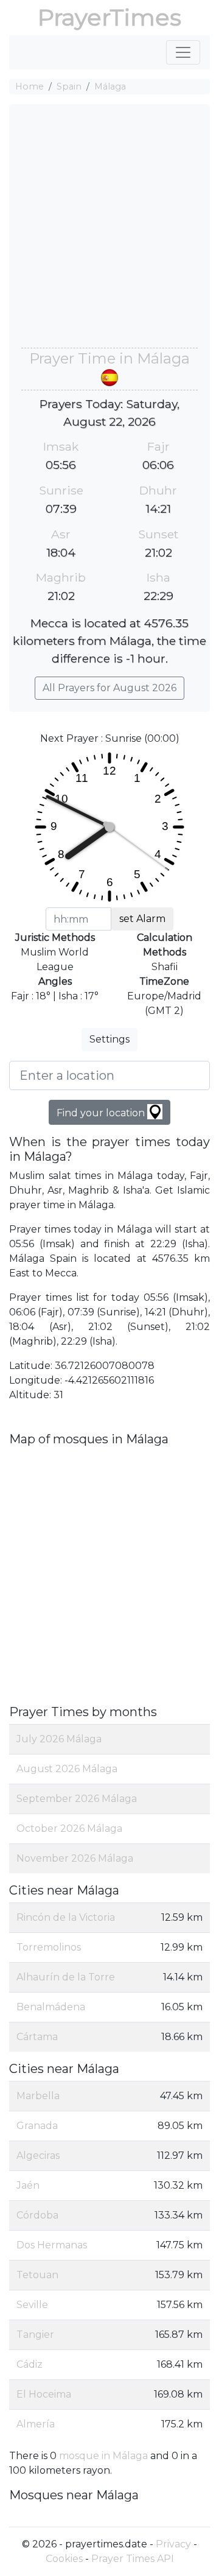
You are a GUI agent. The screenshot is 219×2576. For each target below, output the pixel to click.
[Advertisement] (109, 232)
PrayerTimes (109, 17)
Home (30, 86)
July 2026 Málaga (59, 1739)
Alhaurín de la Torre (66, 1977)
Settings (109, 1039)
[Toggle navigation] (183, 52)
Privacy (173, 2544)
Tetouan (37, 2275)
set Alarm (142, 919)
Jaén (28, 2185)
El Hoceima (44, 2394)
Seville (32, 2305)
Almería (36, 2424)
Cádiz (30, 2364)
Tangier (35, 2335)
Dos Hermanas (52, 2245)
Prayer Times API (133, 2559)
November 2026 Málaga (75, 1858)
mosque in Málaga (103, 2456)
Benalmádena (51, 2007)
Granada (37, 2126)
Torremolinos (49, 1947)
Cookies (64, 2559)
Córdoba (37, 2215)
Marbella (38, 2096)
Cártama (37, 2037)
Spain (69, 86)
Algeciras (38, 2155)
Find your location (102, 1113)
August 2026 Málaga (67, 1769)
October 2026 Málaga (69, 1828)
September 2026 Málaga (77, 1799)
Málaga (110, 86)
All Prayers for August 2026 (109, 688)
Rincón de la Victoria (66, 1917)
